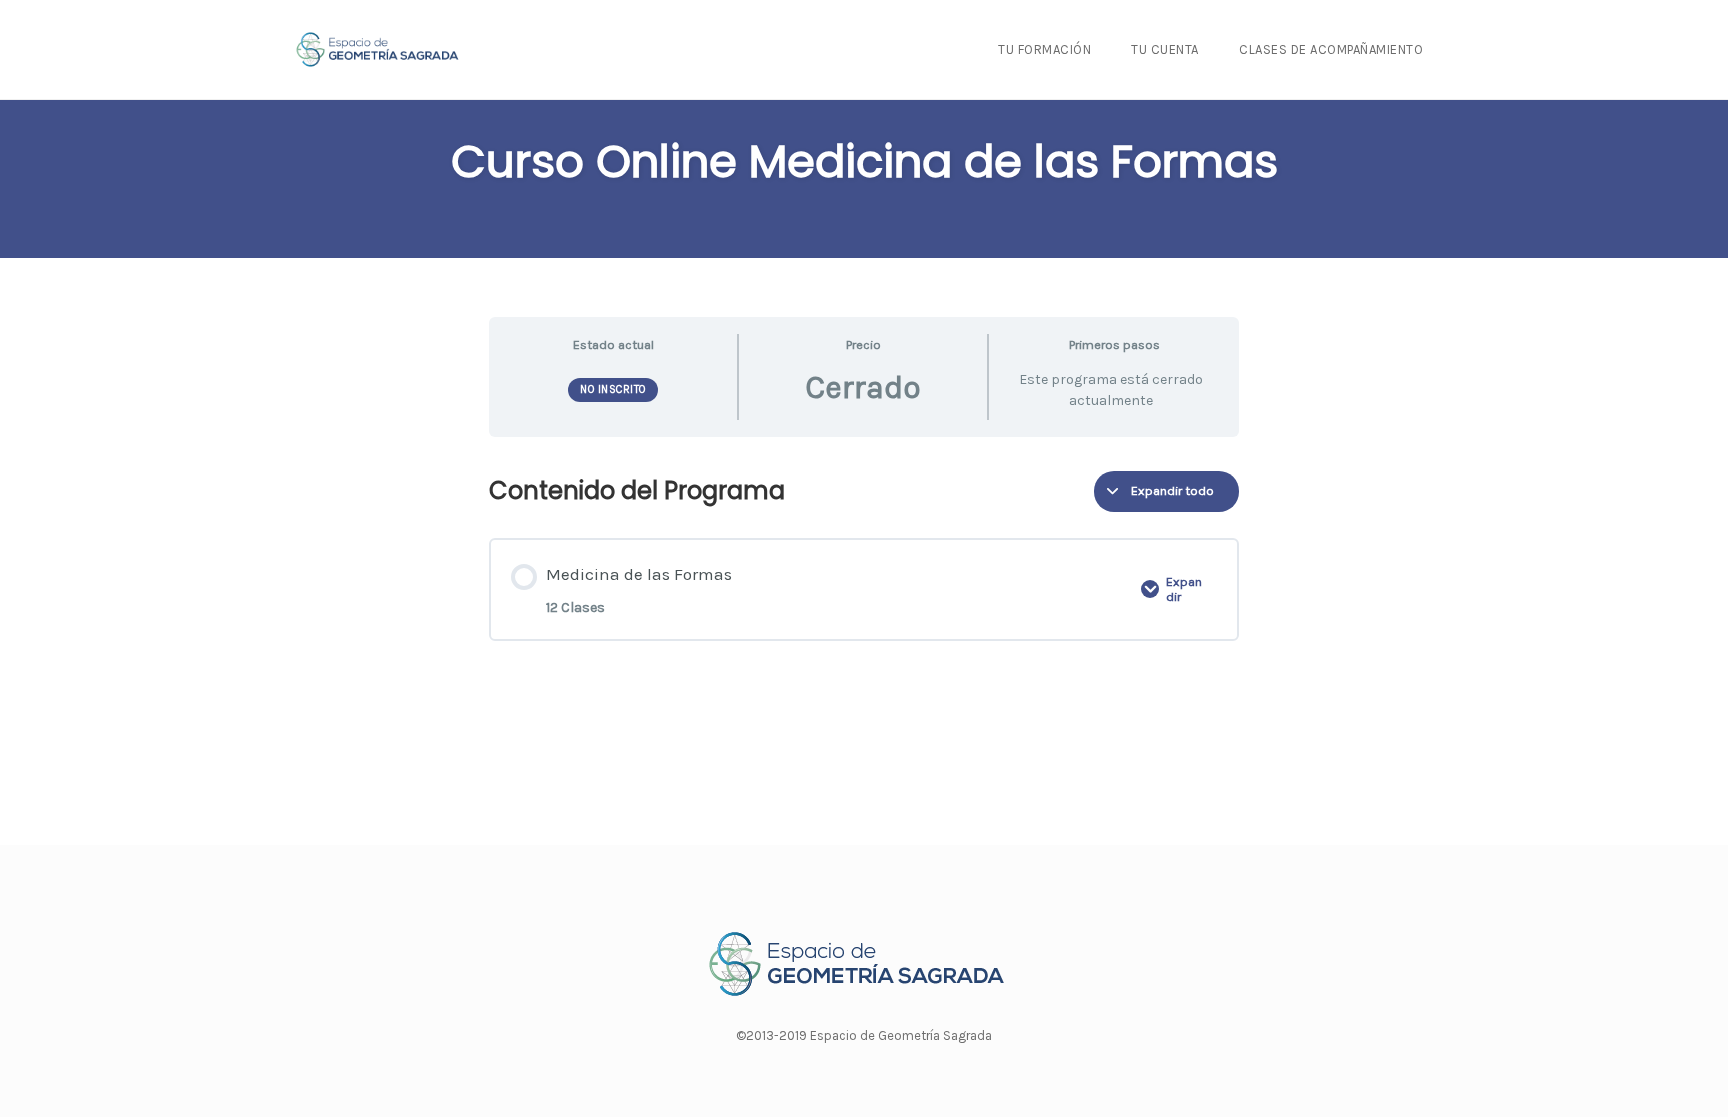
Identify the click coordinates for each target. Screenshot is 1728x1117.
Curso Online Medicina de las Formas (864, 161)
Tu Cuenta (1165, 49)
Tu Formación (1044, 49)
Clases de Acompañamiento (1331, 49)
